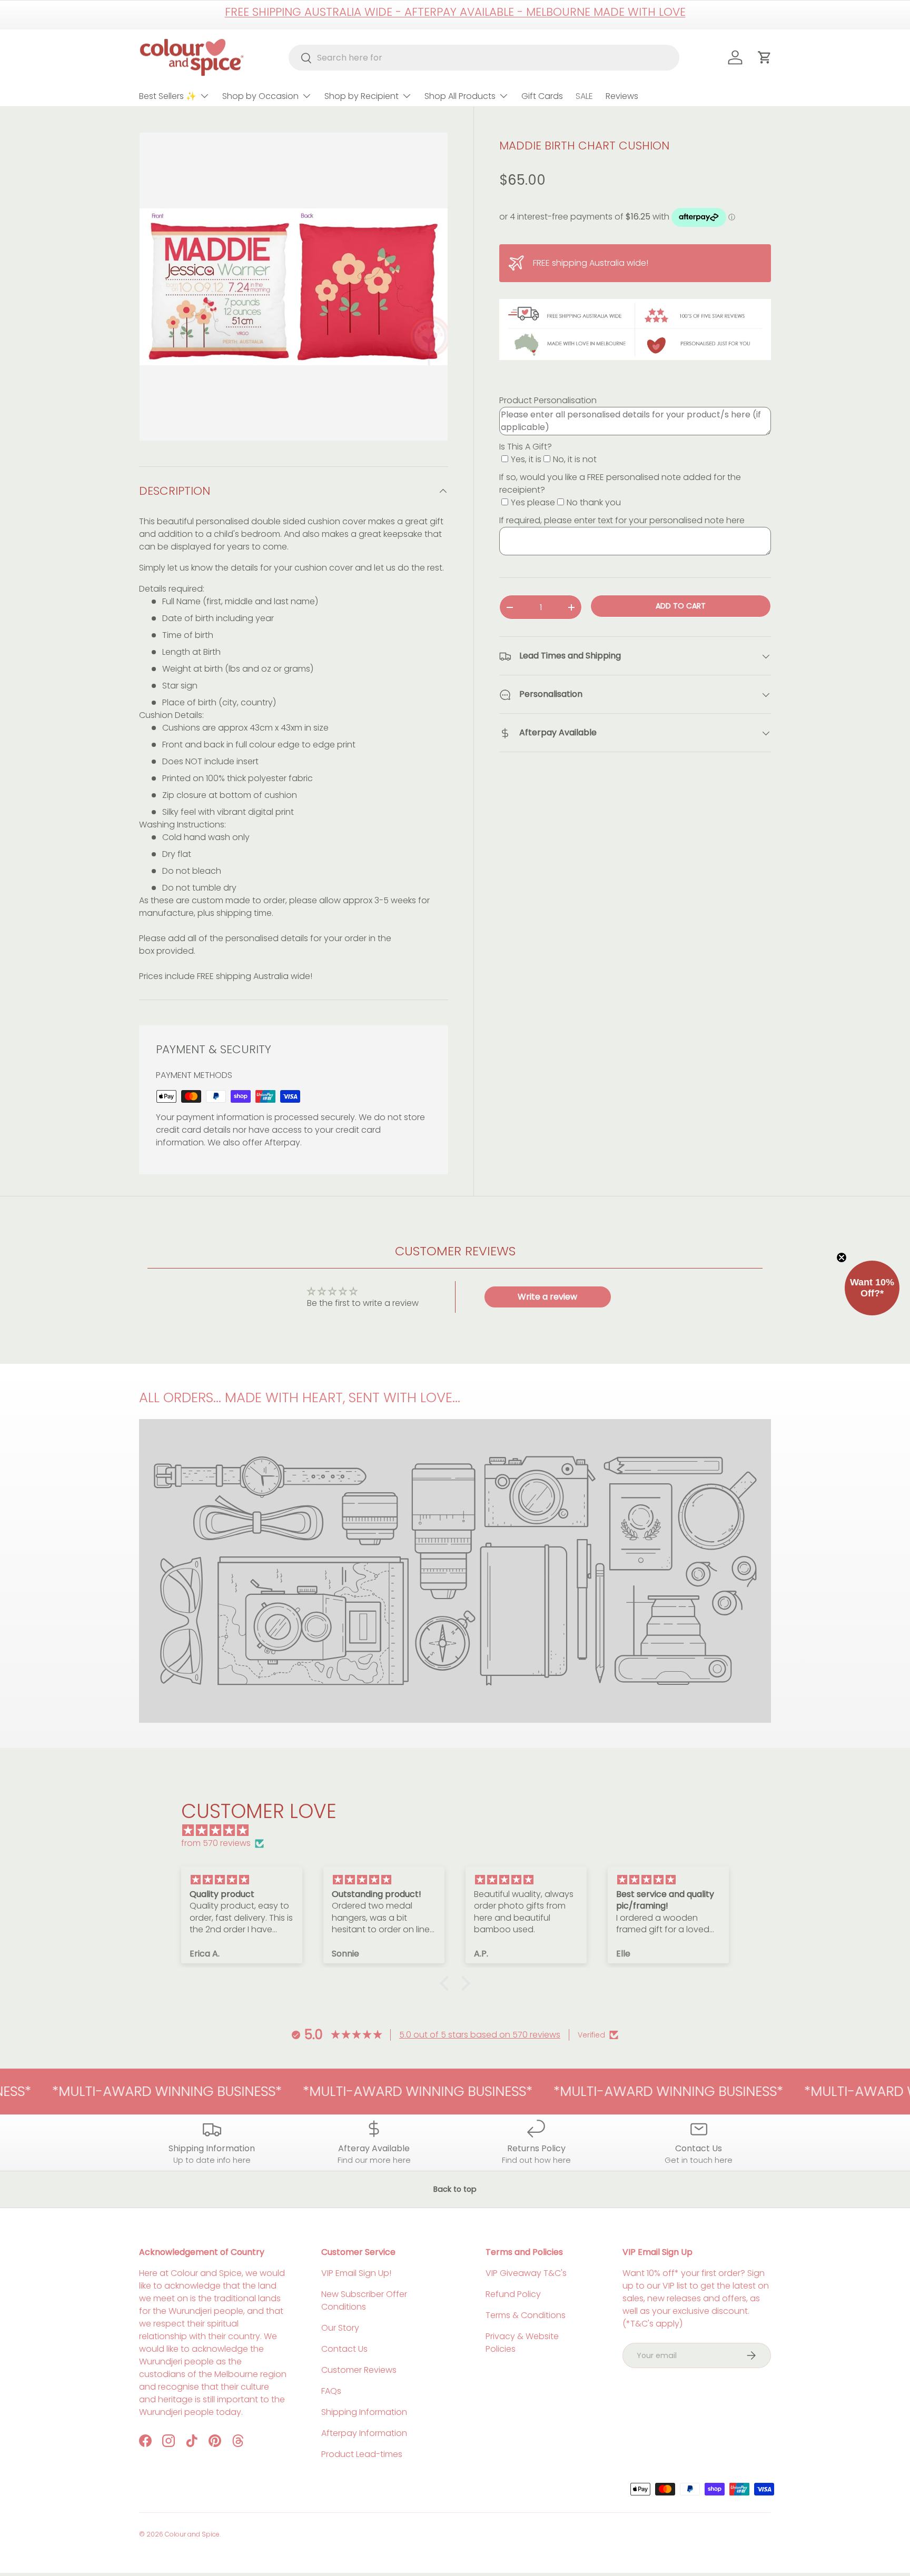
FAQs (331, 2391)
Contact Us (344, 2349)
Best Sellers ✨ (168, 96)
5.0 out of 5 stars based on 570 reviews (480, 2035)
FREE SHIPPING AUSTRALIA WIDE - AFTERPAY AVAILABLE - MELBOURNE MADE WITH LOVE (455, 12)
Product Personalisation (548, 400)
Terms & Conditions (526, 2315)
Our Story (340, 2328)
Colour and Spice (192, 2534)
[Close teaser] (842, 1257)
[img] (460, 1830)
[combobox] (484, 58)
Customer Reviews (359, 2370)
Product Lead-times (362, 2454)
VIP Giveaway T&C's (526, 2273)
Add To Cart (681, 606)
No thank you (594, 502)
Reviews (622, 96)
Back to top (455, 2189)
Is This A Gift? (526, 447)
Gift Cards (542, 96)
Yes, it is (526, 459)
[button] (447, 1983)
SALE (584, 96)
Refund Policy (513, 2294)
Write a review (547, 1297)
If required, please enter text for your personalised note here (622, 520)
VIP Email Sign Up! (356, 2273)
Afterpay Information (364, 2433)
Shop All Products (460, 96)
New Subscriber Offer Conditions (364, 2300)
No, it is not (575, 459)
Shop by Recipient (362, 96)
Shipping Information (364, 2412)
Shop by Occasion (260, 96)
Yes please (533, 502)
